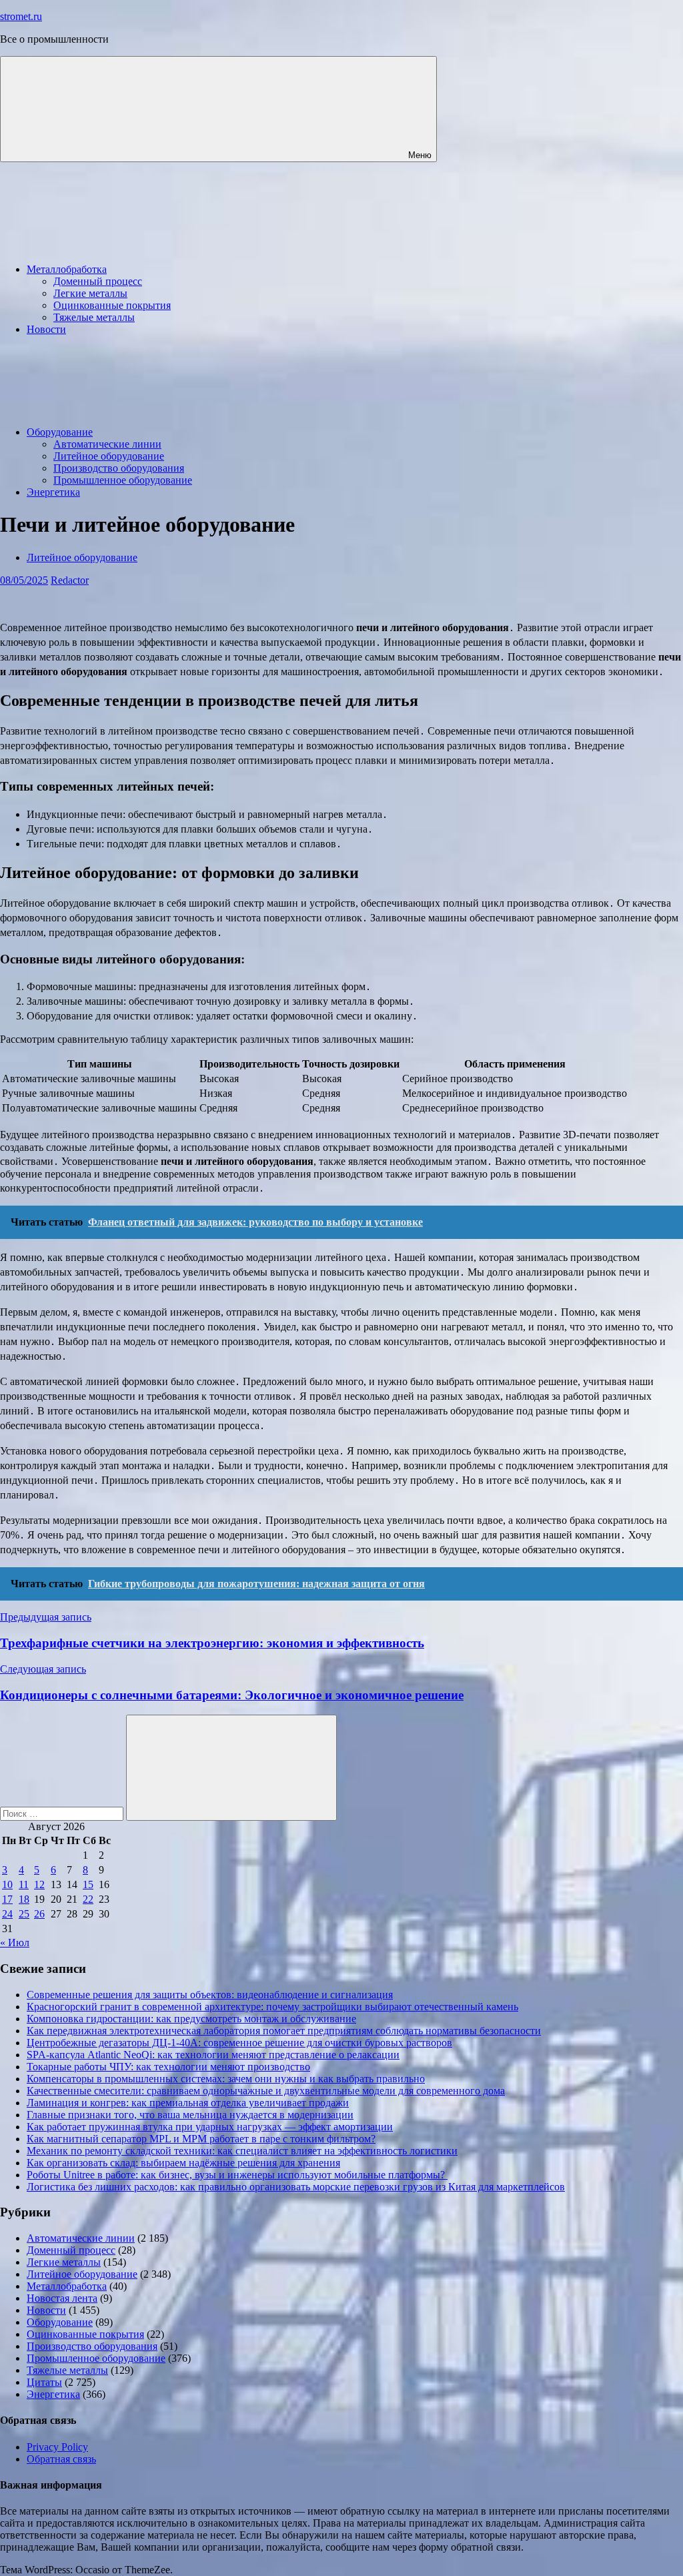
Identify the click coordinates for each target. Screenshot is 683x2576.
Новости (46, 329)
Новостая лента (62, 2298)
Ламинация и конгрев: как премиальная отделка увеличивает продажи (188, 2103)
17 (7, 1899)
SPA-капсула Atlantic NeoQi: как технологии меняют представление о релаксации (213, 2055)
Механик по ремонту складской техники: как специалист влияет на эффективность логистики (242, 2151)
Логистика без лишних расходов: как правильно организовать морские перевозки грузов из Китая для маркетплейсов (296, 2187)
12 (39, 1884)
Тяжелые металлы (94, 317)
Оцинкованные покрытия (112, 305)
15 (88, 1884)
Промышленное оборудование (123, 480)
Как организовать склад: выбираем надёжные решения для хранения (183, 2163)
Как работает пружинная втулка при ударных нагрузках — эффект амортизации (210, 2127)
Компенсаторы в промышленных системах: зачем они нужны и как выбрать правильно (226, 2079)
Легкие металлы (90, 293)
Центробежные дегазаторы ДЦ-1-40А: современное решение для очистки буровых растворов (239, 2043)
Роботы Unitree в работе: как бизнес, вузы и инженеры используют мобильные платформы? (237, 2175)
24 (7, 1914)
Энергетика (53, 492)
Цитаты (44, 2382)
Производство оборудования (119, 468)
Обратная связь (61, 2459)
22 (88, 1899)
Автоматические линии (107, 444)
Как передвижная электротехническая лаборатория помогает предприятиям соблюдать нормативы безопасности (284, 2031)
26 (39, 1914)
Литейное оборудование (109, 456)
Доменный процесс (98, 281)
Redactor (70, 580)
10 (7, 1884)
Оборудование (60, 432)
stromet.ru (21, 16)
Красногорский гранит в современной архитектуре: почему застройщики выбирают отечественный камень (272, 2007)
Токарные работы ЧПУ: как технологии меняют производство (168, 2067)
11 (24, 1884)
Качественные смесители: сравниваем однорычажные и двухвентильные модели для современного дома (266, 2091)
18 (24, 1899)
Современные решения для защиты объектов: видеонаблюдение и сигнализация (210, 1995)
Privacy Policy (57, 2447)
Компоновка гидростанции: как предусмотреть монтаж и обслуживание (191, 2019)
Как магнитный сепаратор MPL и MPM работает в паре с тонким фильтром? (201, 2139)
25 (24, 1914)
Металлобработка (67, 269)
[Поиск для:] (63, 1813)
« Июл (15, 1943)
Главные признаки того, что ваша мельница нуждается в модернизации (190, 2115)
